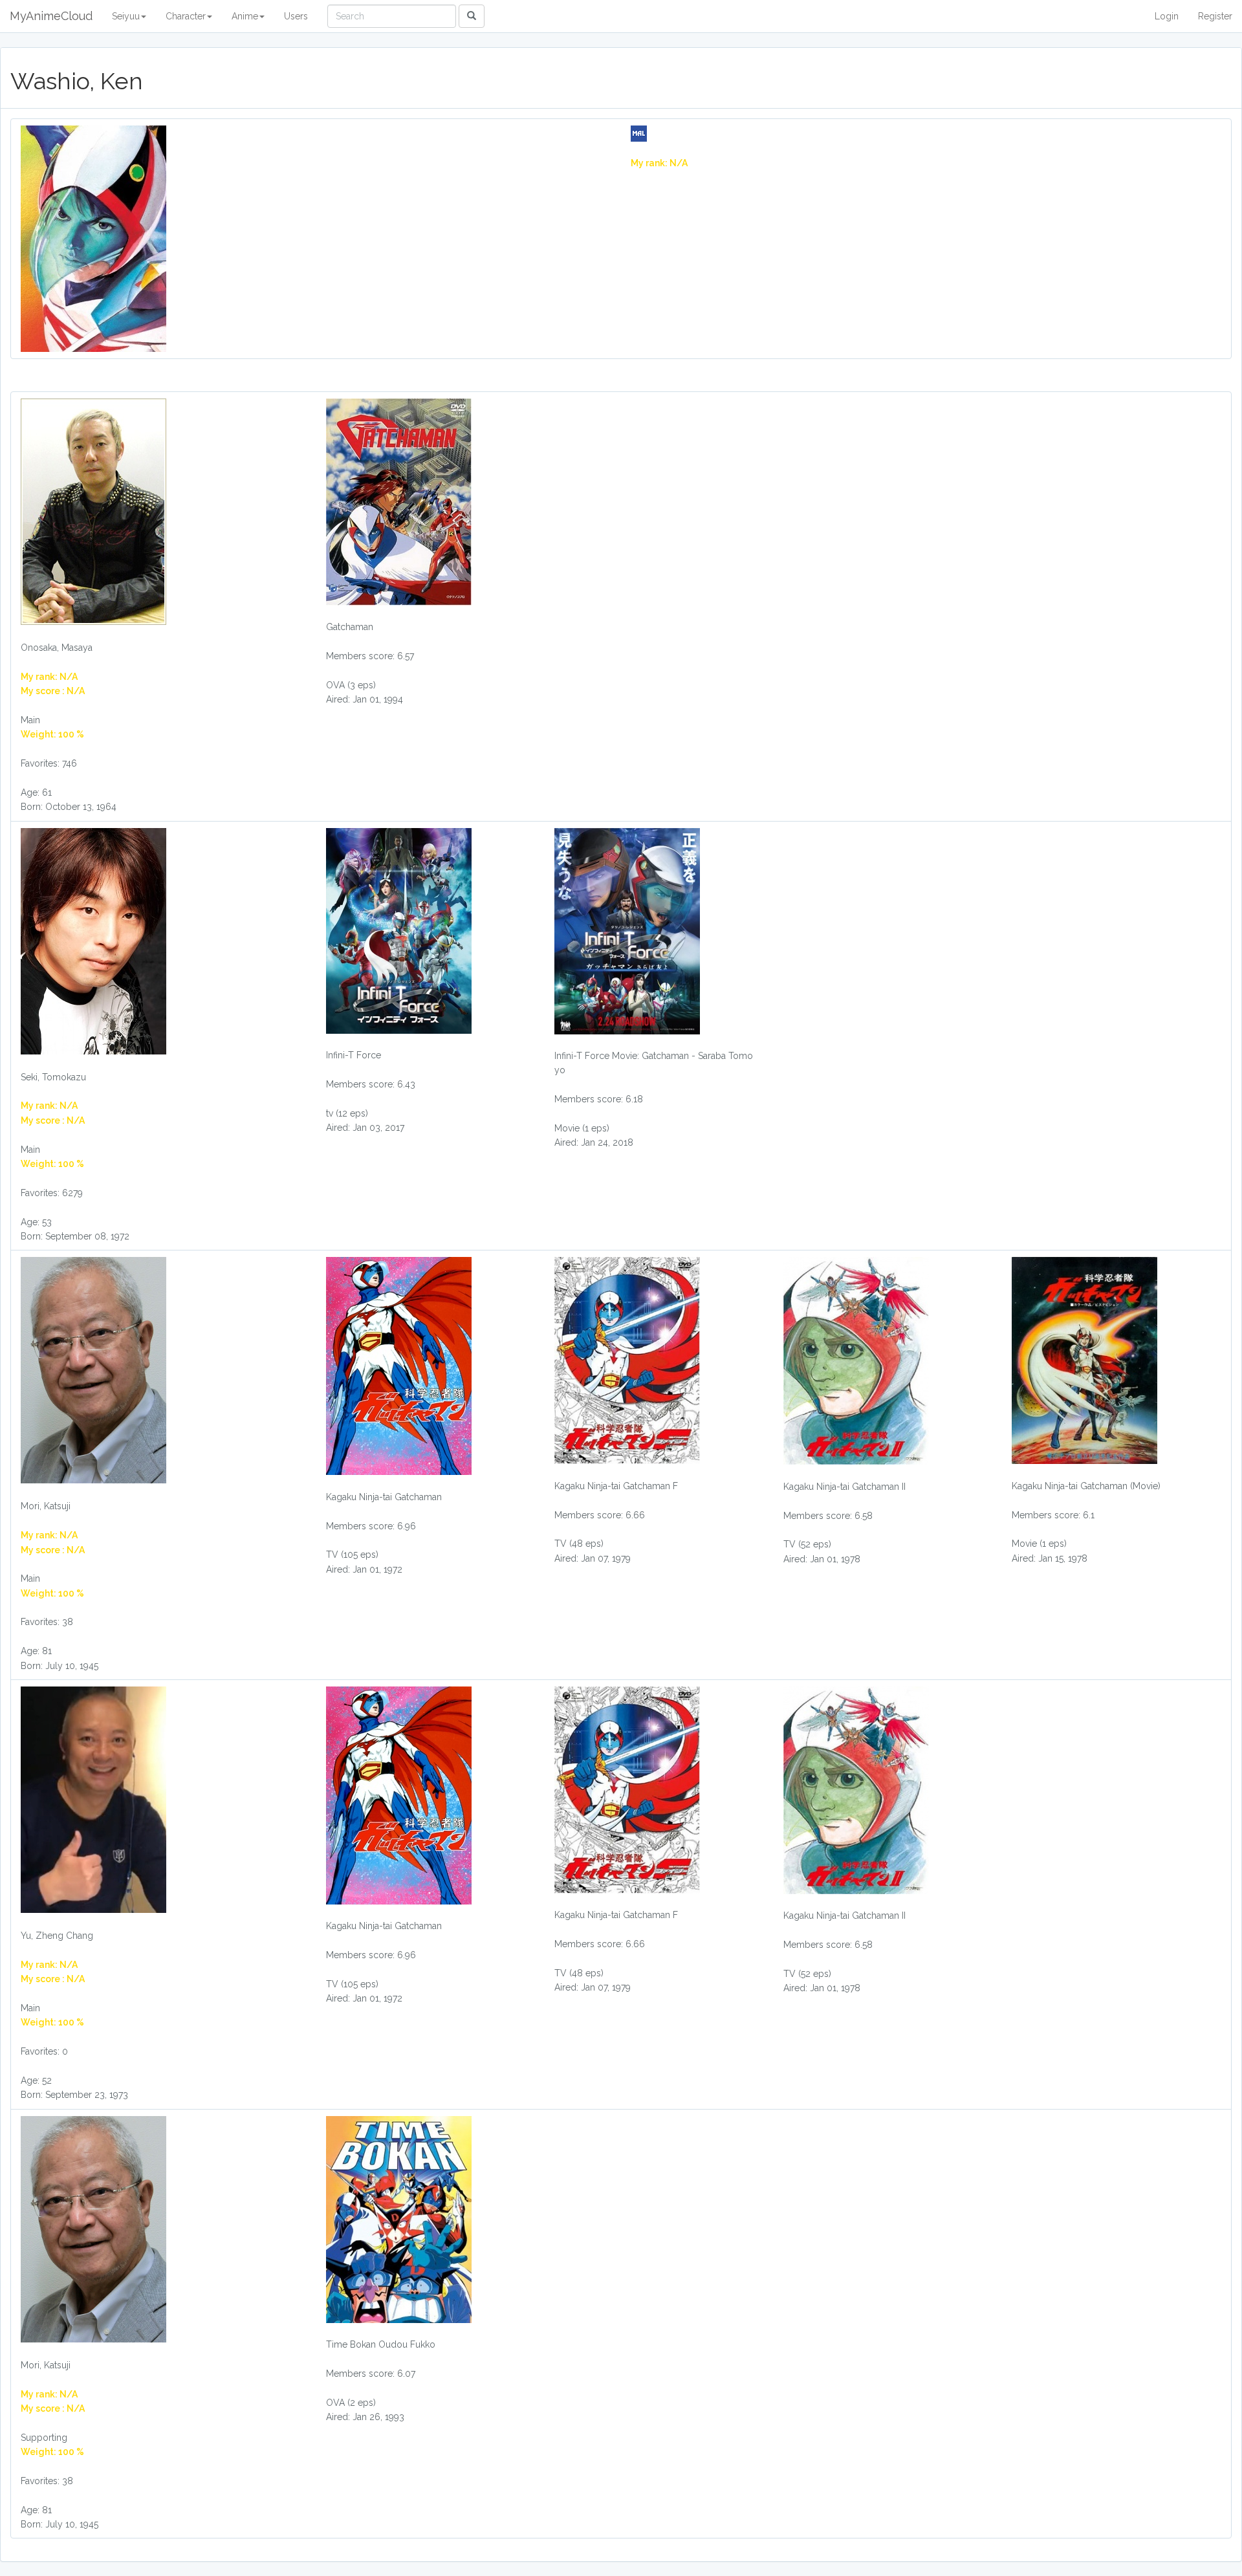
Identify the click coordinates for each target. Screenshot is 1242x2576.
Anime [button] (245, 16)
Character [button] (186, 16)
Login (1167, 16)
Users (296, 16)
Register (1215, 16)
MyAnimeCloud (51, 16)
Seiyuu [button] (126, 16)
